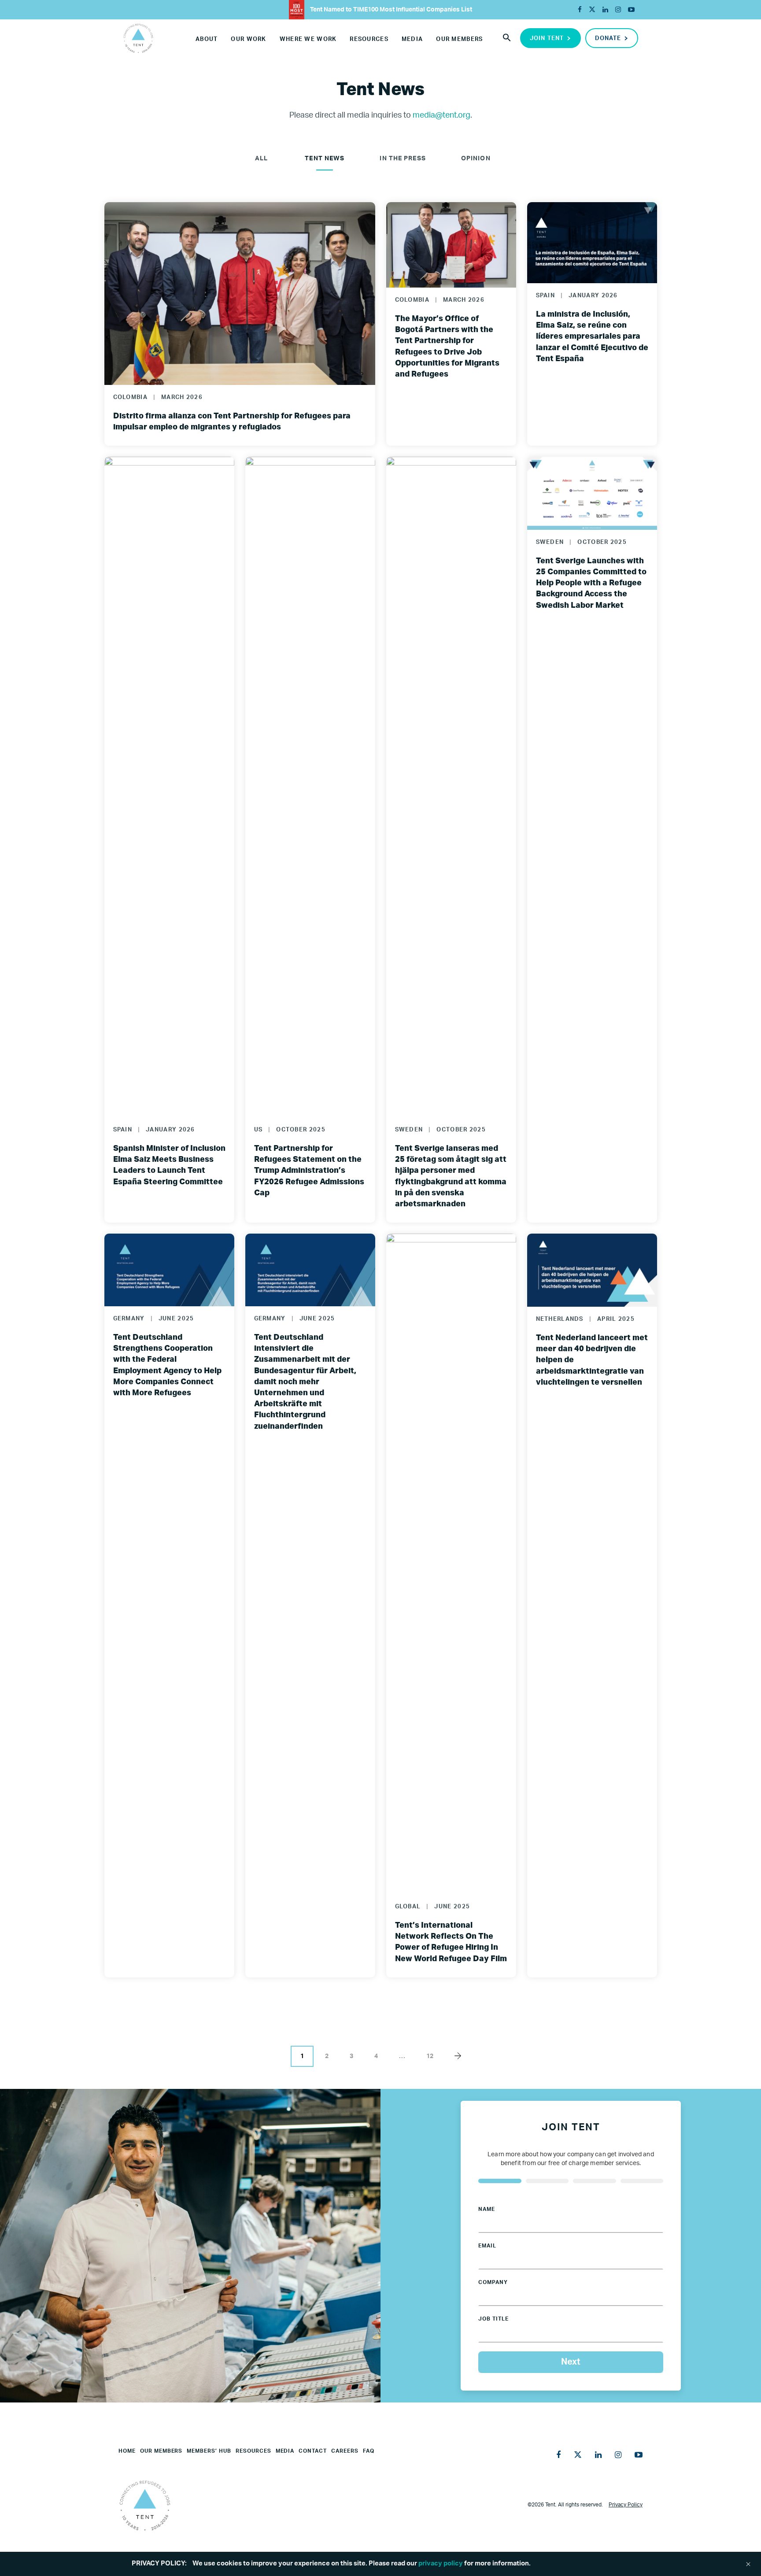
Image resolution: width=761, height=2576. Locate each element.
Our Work (248, 39)
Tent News (325, 159)
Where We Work (308, 39)
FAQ (369, 2451)
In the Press (403, 159)
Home (127, 2451)
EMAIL (487, 2246)
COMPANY (493, 2282)
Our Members (459, 39)
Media (412, 39)
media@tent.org (441, 115)
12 (430, 2056)
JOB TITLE (493, 2319)
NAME (487, 2209)
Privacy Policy (626, 2505)
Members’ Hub (209, 2451)
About (207, 39)
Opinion (476, 159)
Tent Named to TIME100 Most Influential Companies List (390, 10)
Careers (345, 2451)
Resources (369, 39)
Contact (313, 2451)
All (261, 159)
